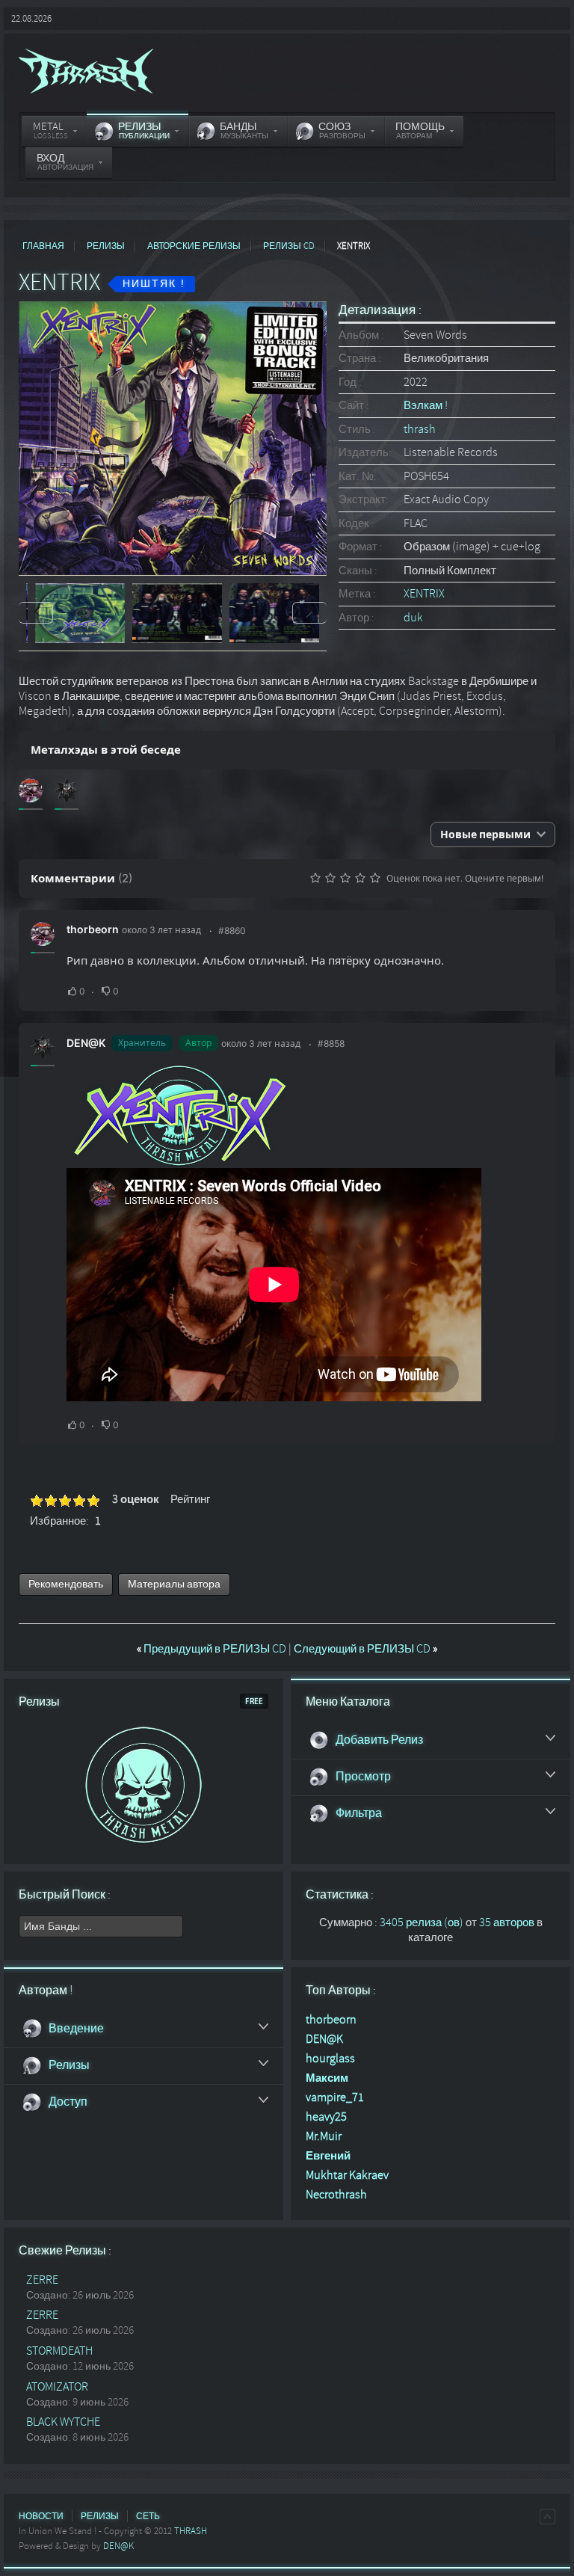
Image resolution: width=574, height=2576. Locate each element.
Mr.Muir (324, 2136)
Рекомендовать (66, 1584)
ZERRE (42, 2280)
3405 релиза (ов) (422, 1922)
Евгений (328, 2156)
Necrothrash (336, 2195)
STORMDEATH (59, 2351)
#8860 (232, 931)
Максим (327, 2078)
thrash (420, 429)
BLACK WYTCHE (63, 2422)
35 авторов (507, 1922)
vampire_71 (335, 2097)
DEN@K (86, 1043)
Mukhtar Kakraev (347, 2175)
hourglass (330, 2059)
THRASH (191, 2531)
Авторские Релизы (194, 246)
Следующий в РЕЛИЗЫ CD (365, 1649)
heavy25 (326, 2117)
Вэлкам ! (426, 405)
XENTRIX (424, 594)
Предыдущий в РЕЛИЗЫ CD (213, 1649)
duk (413, 618)
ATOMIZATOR (57, 2387)
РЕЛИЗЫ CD (289, 246)
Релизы (106, 246)
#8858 (331, 1043)
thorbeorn (93, 929)
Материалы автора (174, 1584)
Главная (43, 246)
